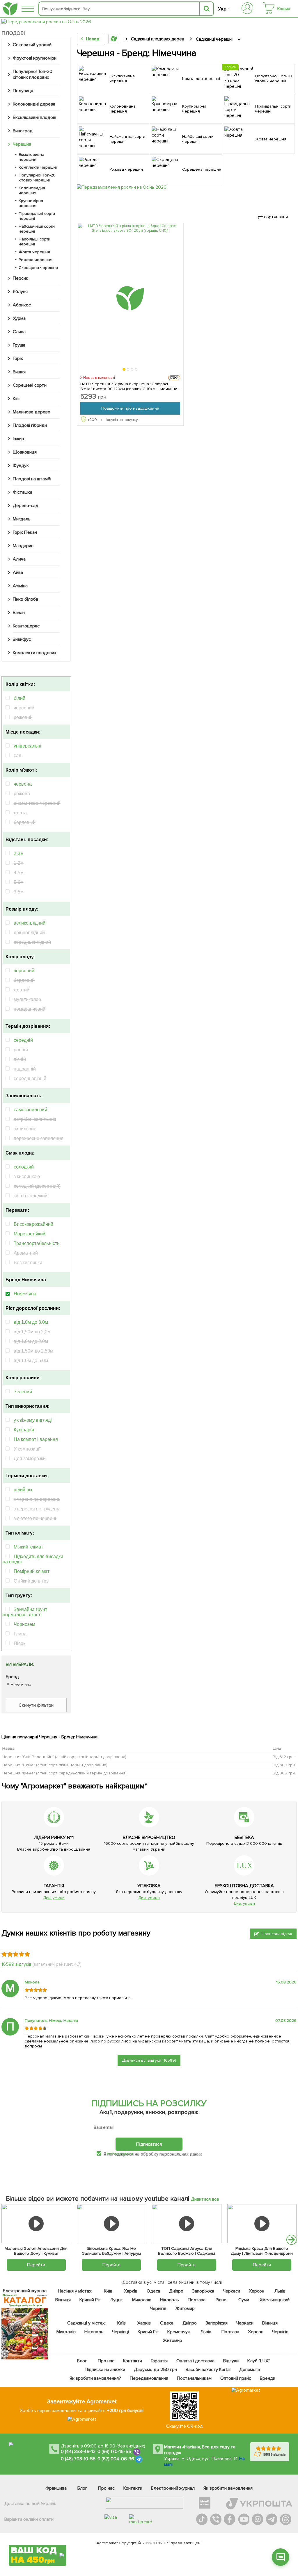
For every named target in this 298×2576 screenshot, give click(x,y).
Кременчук (179, 2332)
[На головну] (10, 9)
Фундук (21, 465)
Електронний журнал (173, 2488)
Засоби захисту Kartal (208, 2370)
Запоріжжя (203, 2291)
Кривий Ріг (90, 2300)
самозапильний (30, 1110)
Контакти (133, 2361)
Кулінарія (24, 1430)
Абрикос (22, 305)
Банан (19, 613)
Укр (222, 9)
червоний (24, 971)
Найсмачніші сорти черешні (37, 229)
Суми (244, 2300)
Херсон (256, 2291)
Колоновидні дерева (34, 104)
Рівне (221, 2300)
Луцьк (116, 2300)
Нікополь (170, 2300)
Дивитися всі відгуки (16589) (149, 2060)
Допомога (249, 2370)
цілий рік (23, 1490)
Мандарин (23, 546)
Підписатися (149, 2144)
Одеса (153, 2291)
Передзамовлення (149, 2378)
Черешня (22, 144)
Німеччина (25, 1294)
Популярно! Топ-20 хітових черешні (37, 178)
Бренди (268, 2378)
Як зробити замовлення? (95, 2378)
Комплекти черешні (38, 167)
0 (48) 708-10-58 (78, 2459)
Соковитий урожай (32, 45)
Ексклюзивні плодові (34, 117)
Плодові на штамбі (32, 479)
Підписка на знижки (105, 2370)
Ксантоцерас (26, 626)
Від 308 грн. (284, 1765)
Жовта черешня (34, 252)
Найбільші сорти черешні (34, 242)
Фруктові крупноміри (35, 58)
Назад (93, 39)
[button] (124, 369)
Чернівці (120, 2332)
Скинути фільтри (36, 1705)
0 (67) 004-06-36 (116, 2459)
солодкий (24, 1167)
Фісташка (23, 492)
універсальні (28, 746)
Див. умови (54, 1898)
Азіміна (20, 586)
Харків (131, 2291)
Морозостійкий (30, 1234)
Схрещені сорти (30, 385)
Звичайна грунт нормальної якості (25, 1612)
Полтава (196, 2300)
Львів (280, 2291)
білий (19, 698)
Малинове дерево (32, 412)
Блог (82, 2361)
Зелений (23, 1392)
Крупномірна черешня (31, 203)
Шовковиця (25, 452)
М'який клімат (28, 1547)
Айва (18, 572)
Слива (19, 332)
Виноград (23, 131)
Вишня (19, 372)
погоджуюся (120, 2154)
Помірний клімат (32, 1571)
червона (23, 784)
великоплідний (30, 923)
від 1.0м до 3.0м (31, 1322)
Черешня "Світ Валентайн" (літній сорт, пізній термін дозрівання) (64, 1757)
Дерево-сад (26, 506)
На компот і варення (36, 1439)
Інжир (18, 439)
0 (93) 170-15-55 (114, 2452)
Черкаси (231, 2291)
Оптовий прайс (236, 2378)
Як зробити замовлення (228, 2488)
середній (23, 1040)
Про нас (106, 2361)
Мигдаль (22, 519)
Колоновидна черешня (32, 190)
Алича (19, 559)
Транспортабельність (37, 1243)
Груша (19, 345)
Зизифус (22, 639)
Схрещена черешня (38, 268)
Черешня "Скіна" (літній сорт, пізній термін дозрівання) (55, 1765)
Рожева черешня (36, 260)
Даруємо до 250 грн (155, 2370)
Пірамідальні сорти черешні (37, 216)
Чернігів (158, 2309)
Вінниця (63, 2300)
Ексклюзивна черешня (31, 157)
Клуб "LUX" (258, 2361)
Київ (108, 2291)
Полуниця (23, 91)
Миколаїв (142, 2300)
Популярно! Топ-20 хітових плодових (33, 74)
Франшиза (56, 2488)
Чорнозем (24, 1624)
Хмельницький (274, 2300)
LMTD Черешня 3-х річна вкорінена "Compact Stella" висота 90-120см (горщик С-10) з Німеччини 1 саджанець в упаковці (130, 386)
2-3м (19, 853)
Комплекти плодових (35, 653)
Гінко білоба (25, 599)
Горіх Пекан (25, 532)
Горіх (18, 358)
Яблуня (20, 292)
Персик (21, 278)
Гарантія (159, 2361)
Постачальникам (194, 2378)
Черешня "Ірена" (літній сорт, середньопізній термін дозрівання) (64, 1773)
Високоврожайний (33, 1224)
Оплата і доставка (195, 2361)
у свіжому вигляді (33, 1420)
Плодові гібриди (30, 425)
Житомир (185, 2309)
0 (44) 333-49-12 (78, 2452)
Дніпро (176, 2291)
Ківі (16, 399)
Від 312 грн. (284, 1757)
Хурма (19, 318)
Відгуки (231, 2361)
